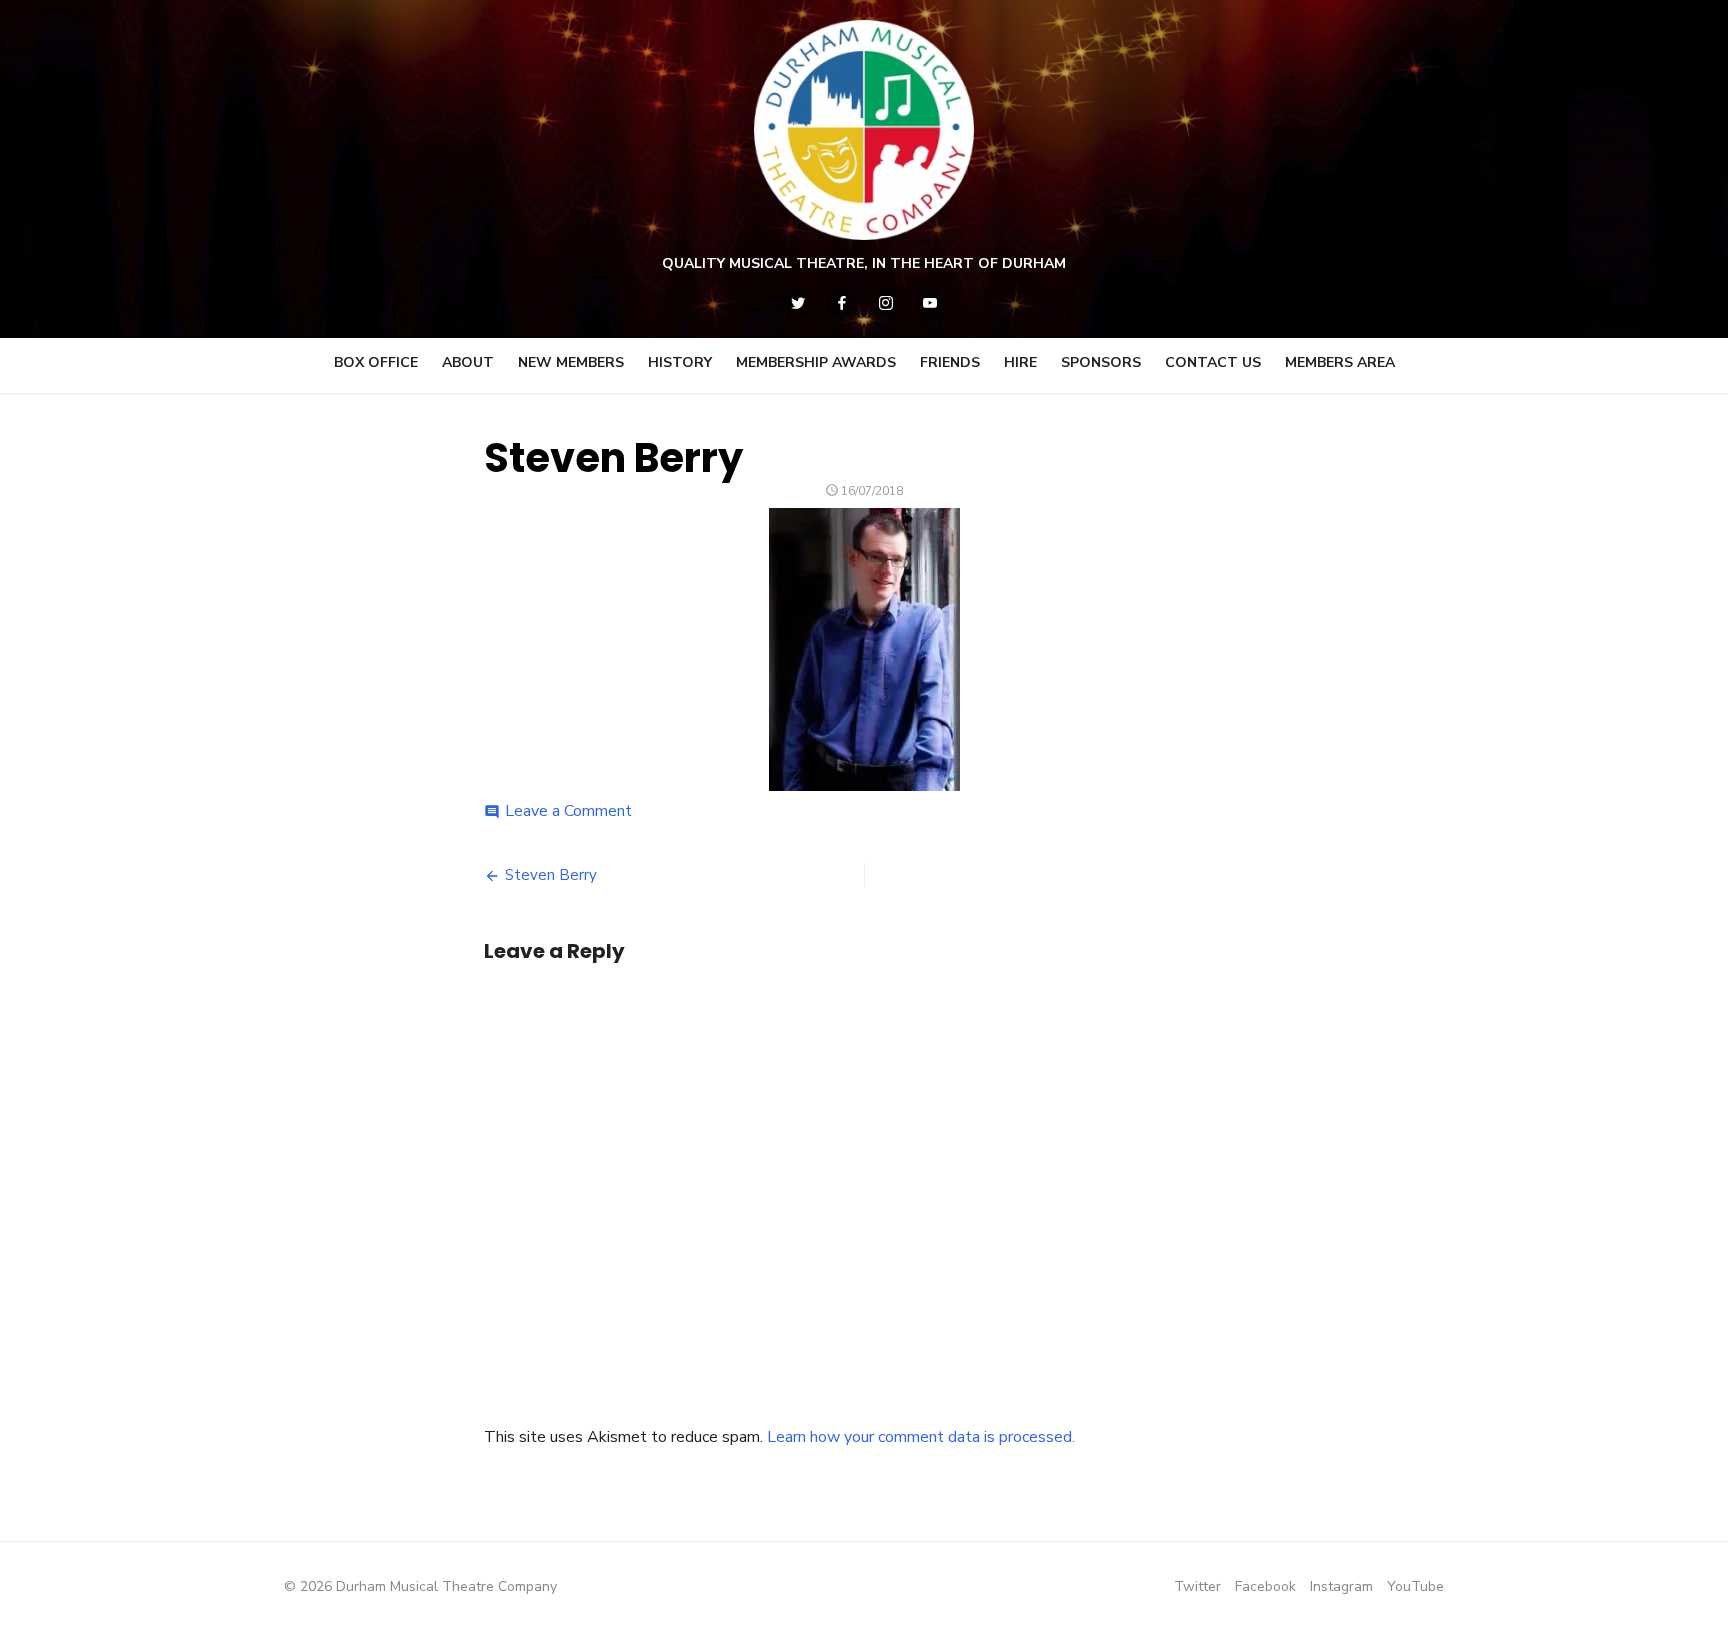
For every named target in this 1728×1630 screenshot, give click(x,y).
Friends (950, 362)
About (468, 362)
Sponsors (1101, 362)
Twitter (1197, 1586)
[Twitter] (798, 303)
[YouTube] (930, 303)
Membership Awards (816, 362)
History (680, 362)
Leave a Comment (568, 811)
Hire (1020, 362)
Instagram (1341, 1586)
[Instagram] (886, 303)
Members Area (1340, 362)
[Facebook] (842, 303)
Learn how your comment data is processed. (921, 1437)
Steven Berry (551, 875)
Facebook (1265, 1586)
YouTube (1415, 1586)
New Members (571, 362)
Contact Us (1213, 362)
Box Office (376, 362)
